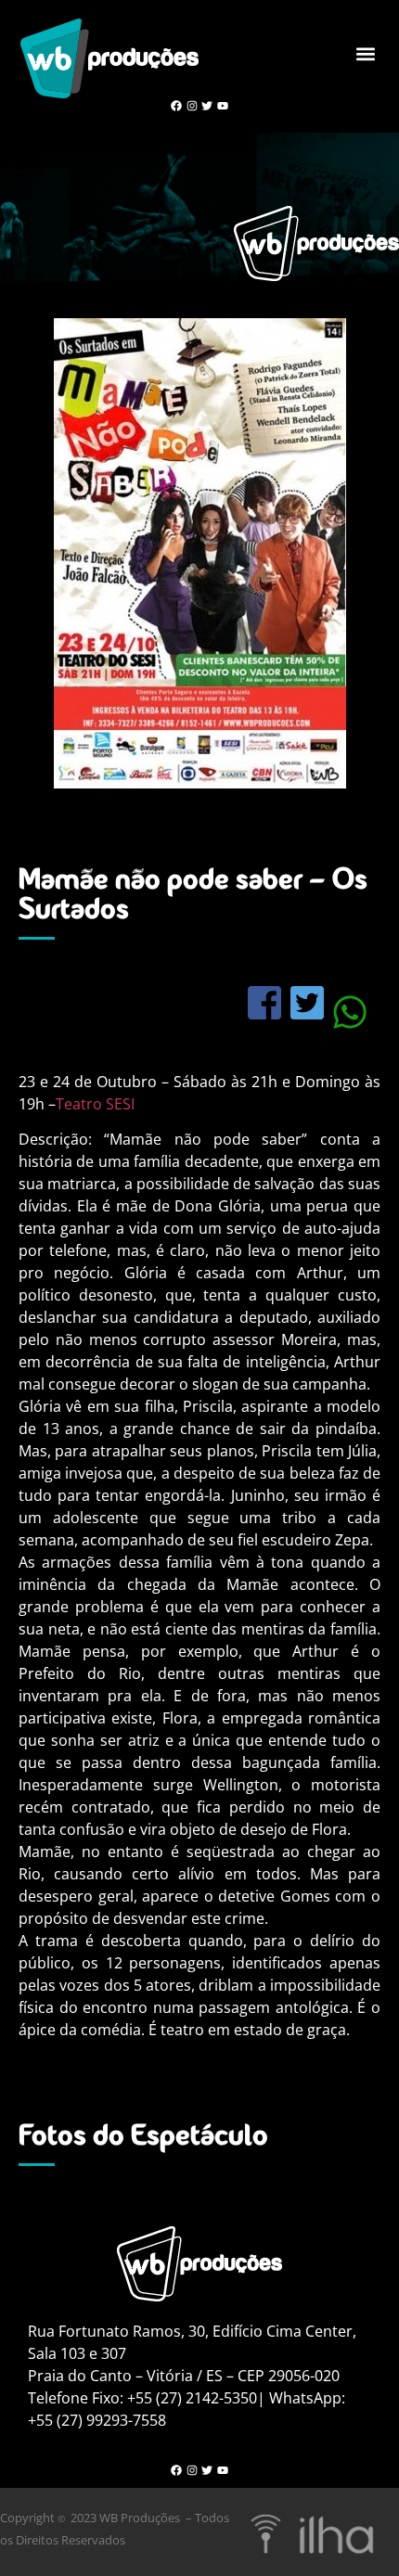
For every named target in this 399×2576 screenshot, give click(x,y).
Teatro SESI (95, 1104)
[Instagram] (192, 106)
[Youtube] (223, 106)
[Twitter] (207, 106)
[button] (365, 54)
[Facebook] (176, 106)
